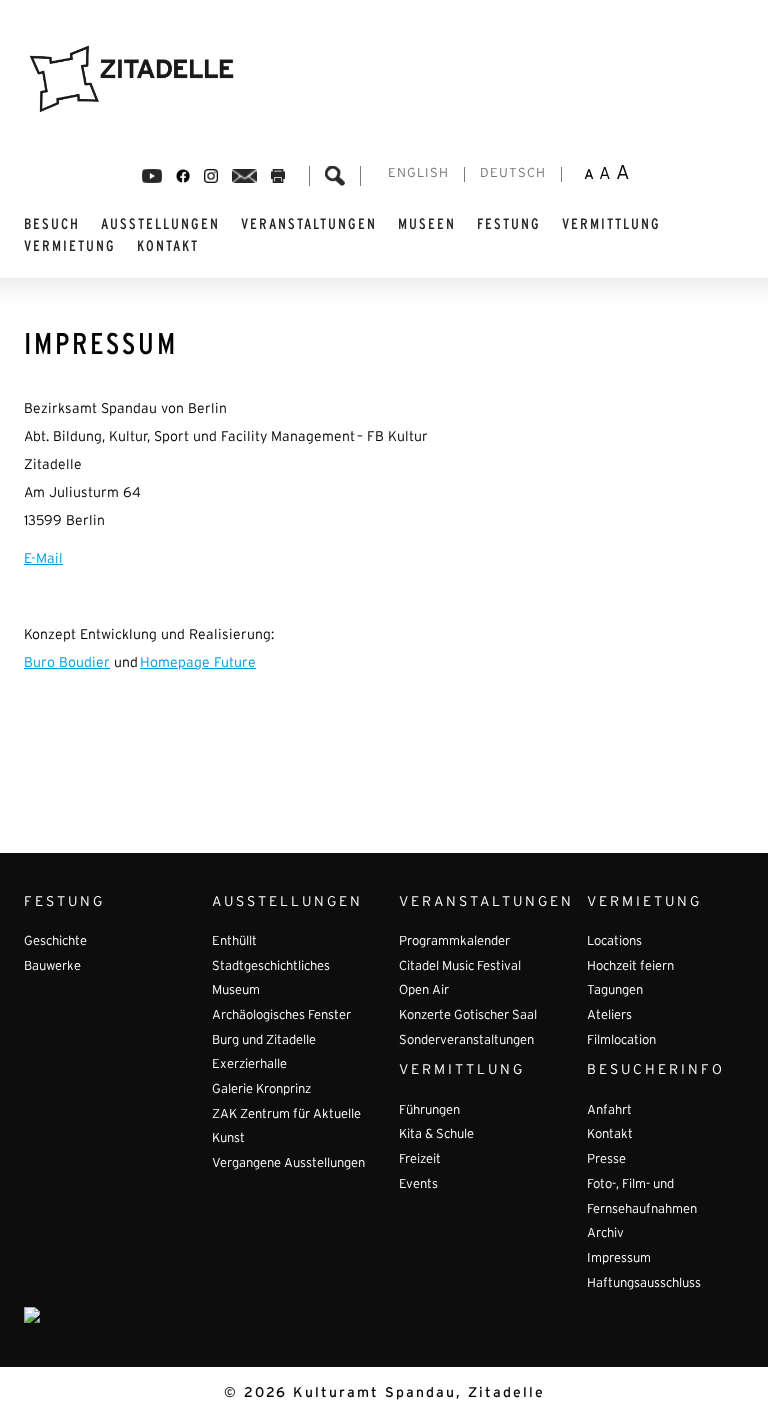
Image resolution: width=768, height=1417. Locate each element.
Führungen (429, 1111)
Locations (614, 942)
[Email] (244, 176)
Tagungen (615, 991)
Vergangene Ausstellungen (288, 1164)
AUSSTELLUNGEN (160, 224)
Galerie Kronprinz (261, 1090)
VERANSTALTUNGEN (309, 224)
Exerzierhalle (249, 1065)
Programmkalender (454, 942)
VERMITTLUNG (611, 224)
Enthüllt (234, 942)
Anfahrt (609, 1111)
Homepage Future (198, 663)
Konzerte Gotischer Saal (468, 1016)
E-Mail (43, 559)
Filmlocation (621, 1041)
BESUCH (52, 224)
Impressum (619, 1259)
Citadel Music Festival (460, 967)
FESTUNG (509, 224)
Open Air (424, 991)
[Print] (278, 176)
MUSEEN (427, 224)
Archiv (605, 1234)
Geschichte (55, 942)
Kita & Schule (436, 1135)
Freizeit (420, 1160)
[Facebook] (152, 176)
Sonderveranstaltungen (466, 1041)
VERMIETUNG (70, 246)
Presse (606, 1160)
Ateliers (609, 1016)
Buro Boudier (67, 663)
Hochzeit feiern (630, 967)
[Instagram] (211, 176)
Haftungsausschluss (644, 1284)
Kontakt (168, 246)
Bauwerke (52, 967)
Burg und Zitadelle (264, 1041)
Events (418, 1185)
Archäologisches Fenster (281, 1016)
